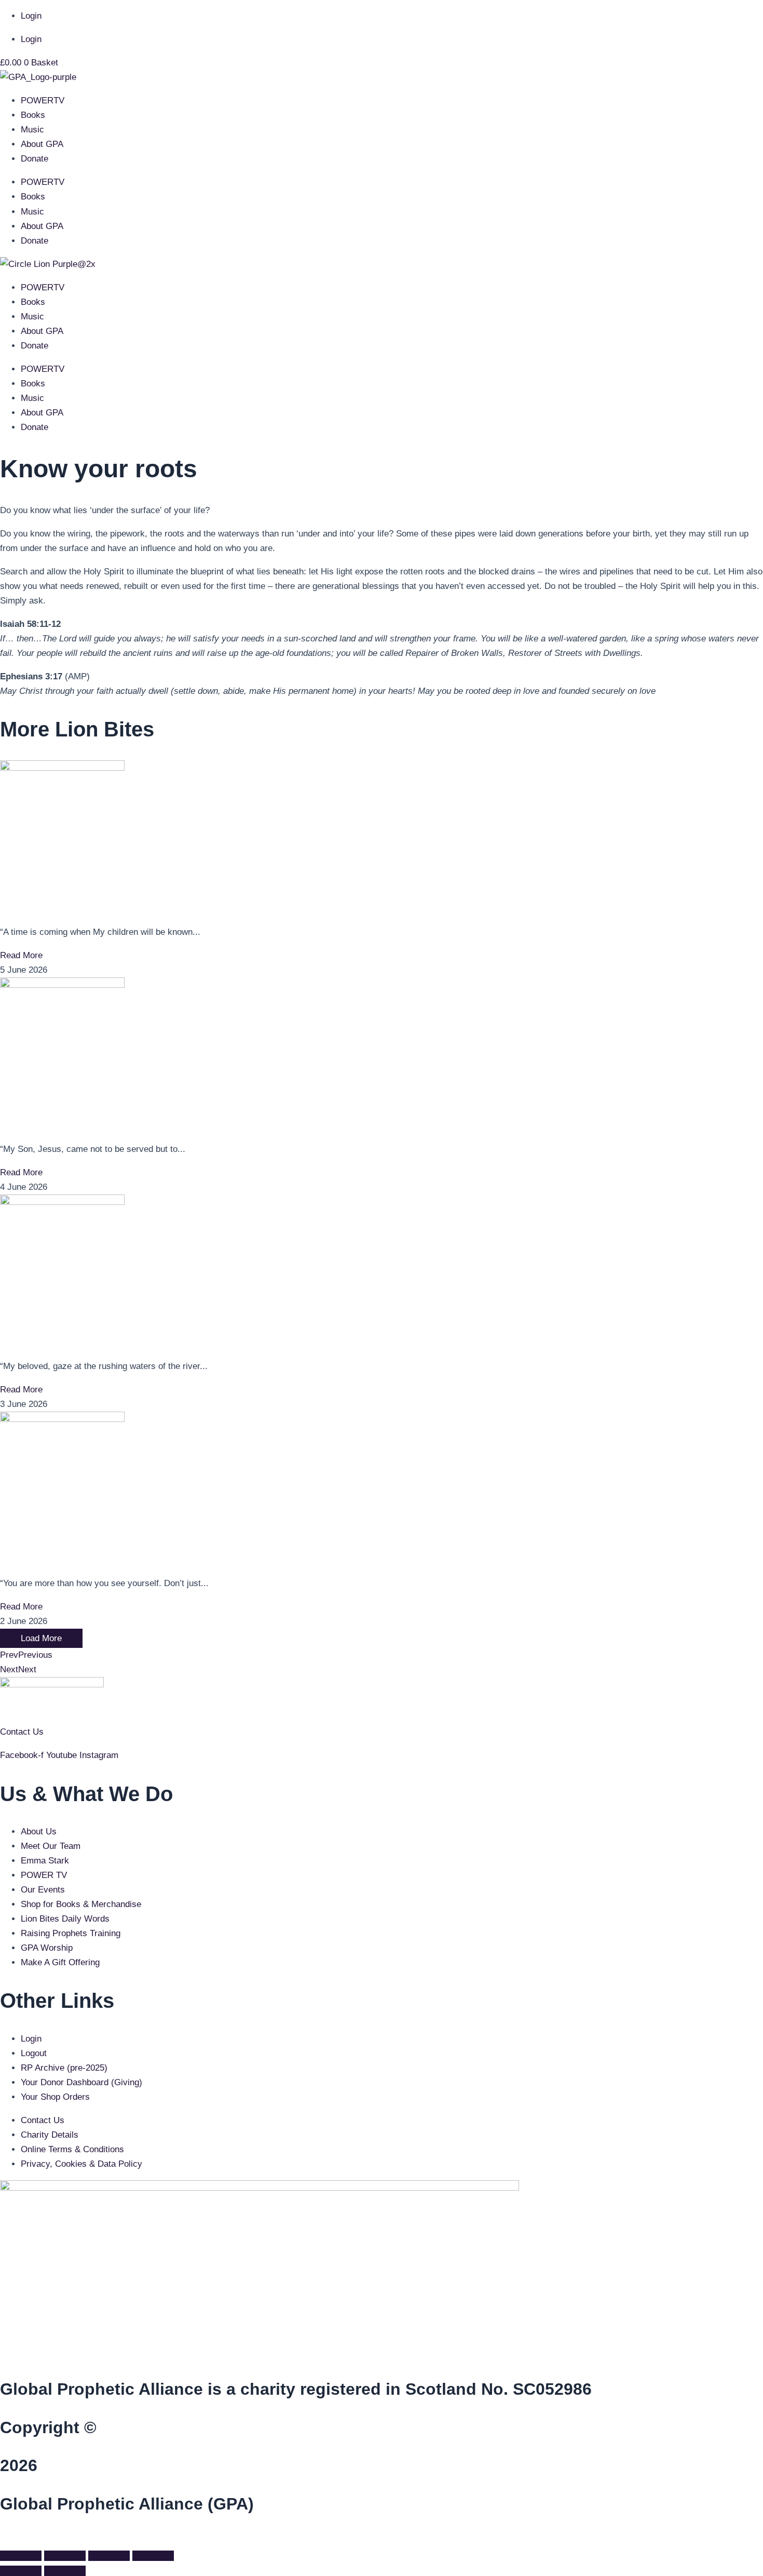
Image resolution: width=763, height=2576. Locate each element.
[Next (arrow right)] (65, 2571)
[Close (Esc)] (153, 2556)
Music (32, 130)
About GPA (42, 144)
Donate (35, 159)
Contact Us (22, 1732)
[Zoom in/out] (21, 2556)
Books (33, 115)
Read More (21, 955)
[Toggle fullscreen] (65, 2556)
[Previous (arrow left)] (21, 2571)
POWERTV (43, 100)
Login (31, 16)
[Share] (109, 2556)
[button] (3, 2538)
